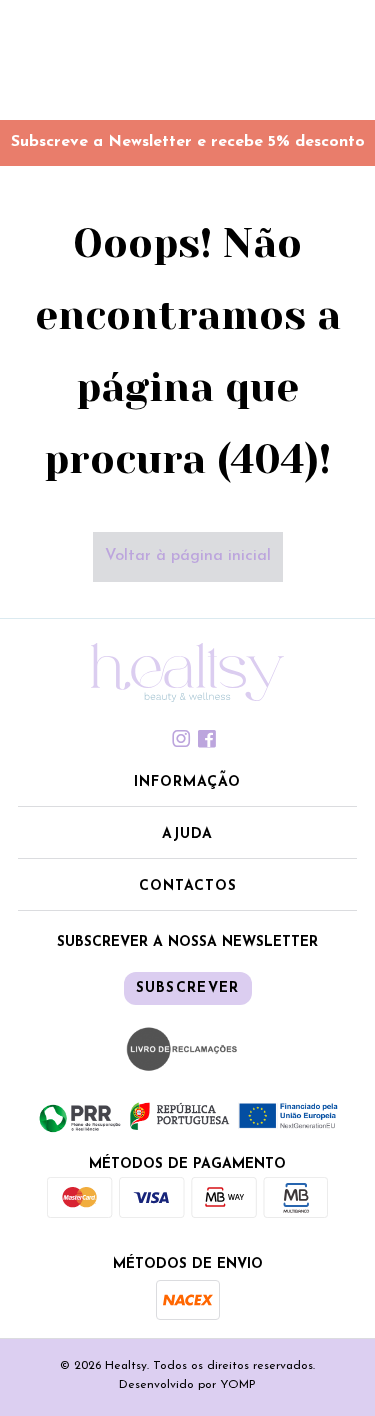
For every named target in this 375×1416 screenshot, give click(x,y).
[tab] (187, 739)
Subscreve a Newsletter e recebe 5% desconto (188, 142)
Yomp (238, 1385)
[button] (187, 784)
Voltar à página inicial (188, 556)
